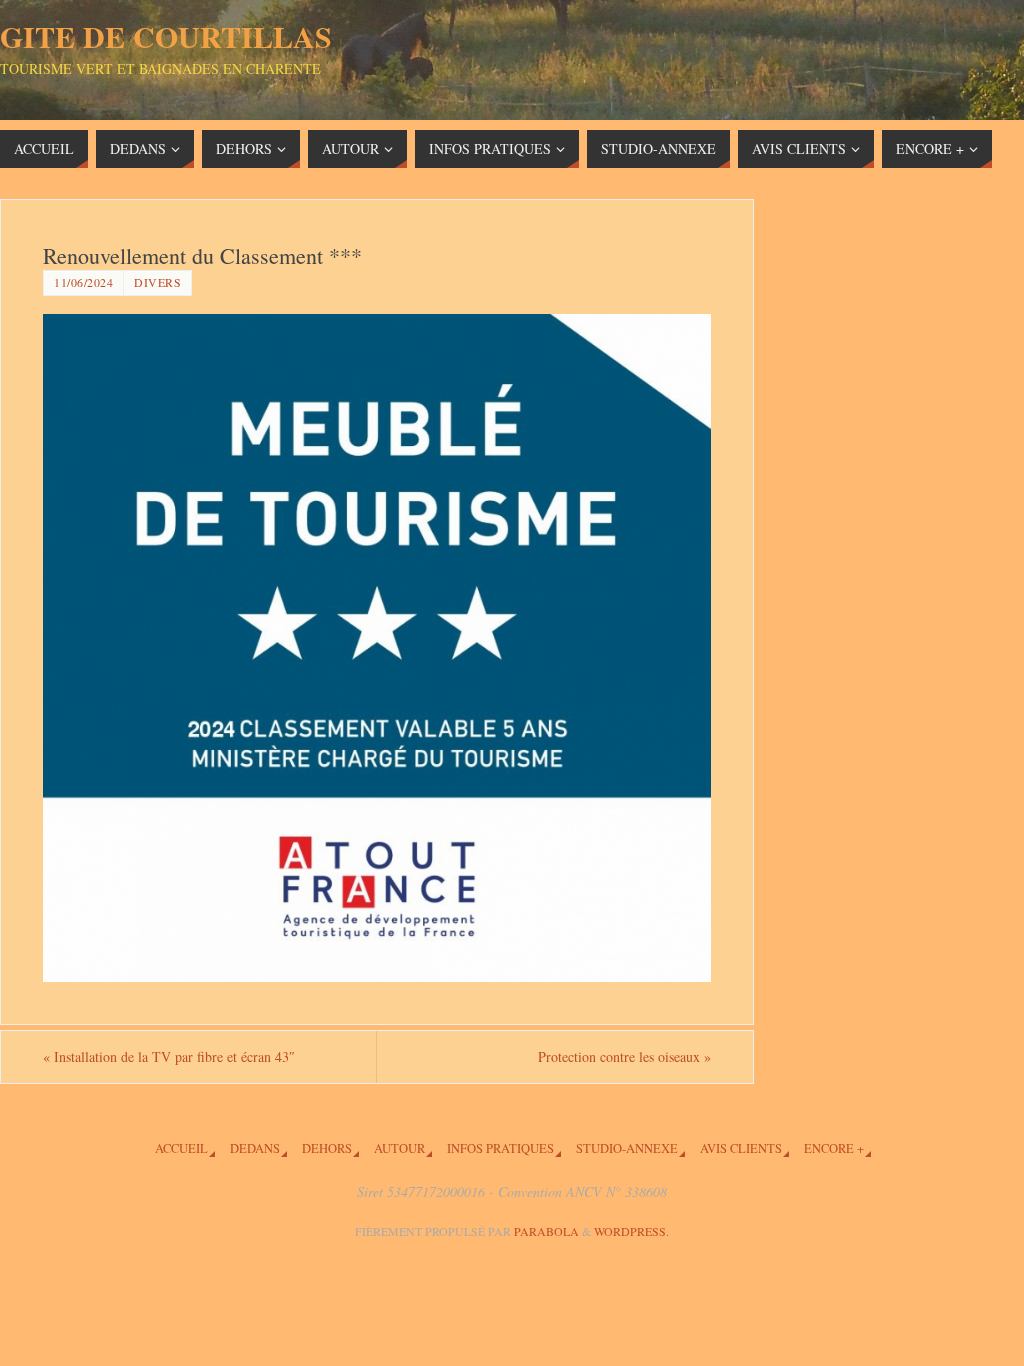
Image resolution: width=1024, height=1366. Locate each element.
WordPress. (631, 1231)
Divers (157, 282)
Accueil (181, 1148)
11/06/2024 (83, 282)
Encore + (834, 1148)
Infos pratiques (500, 1148)
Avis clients (741, 1148)
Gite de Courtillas (166, 36)
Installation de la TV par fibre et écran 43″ (169, 1056)
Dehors (327, 1148)
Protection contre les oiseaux (624, 1056)
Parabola (546, 1231)
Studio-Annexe (627, 1148)
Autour (399, 1148)
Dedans (255, 1148)
